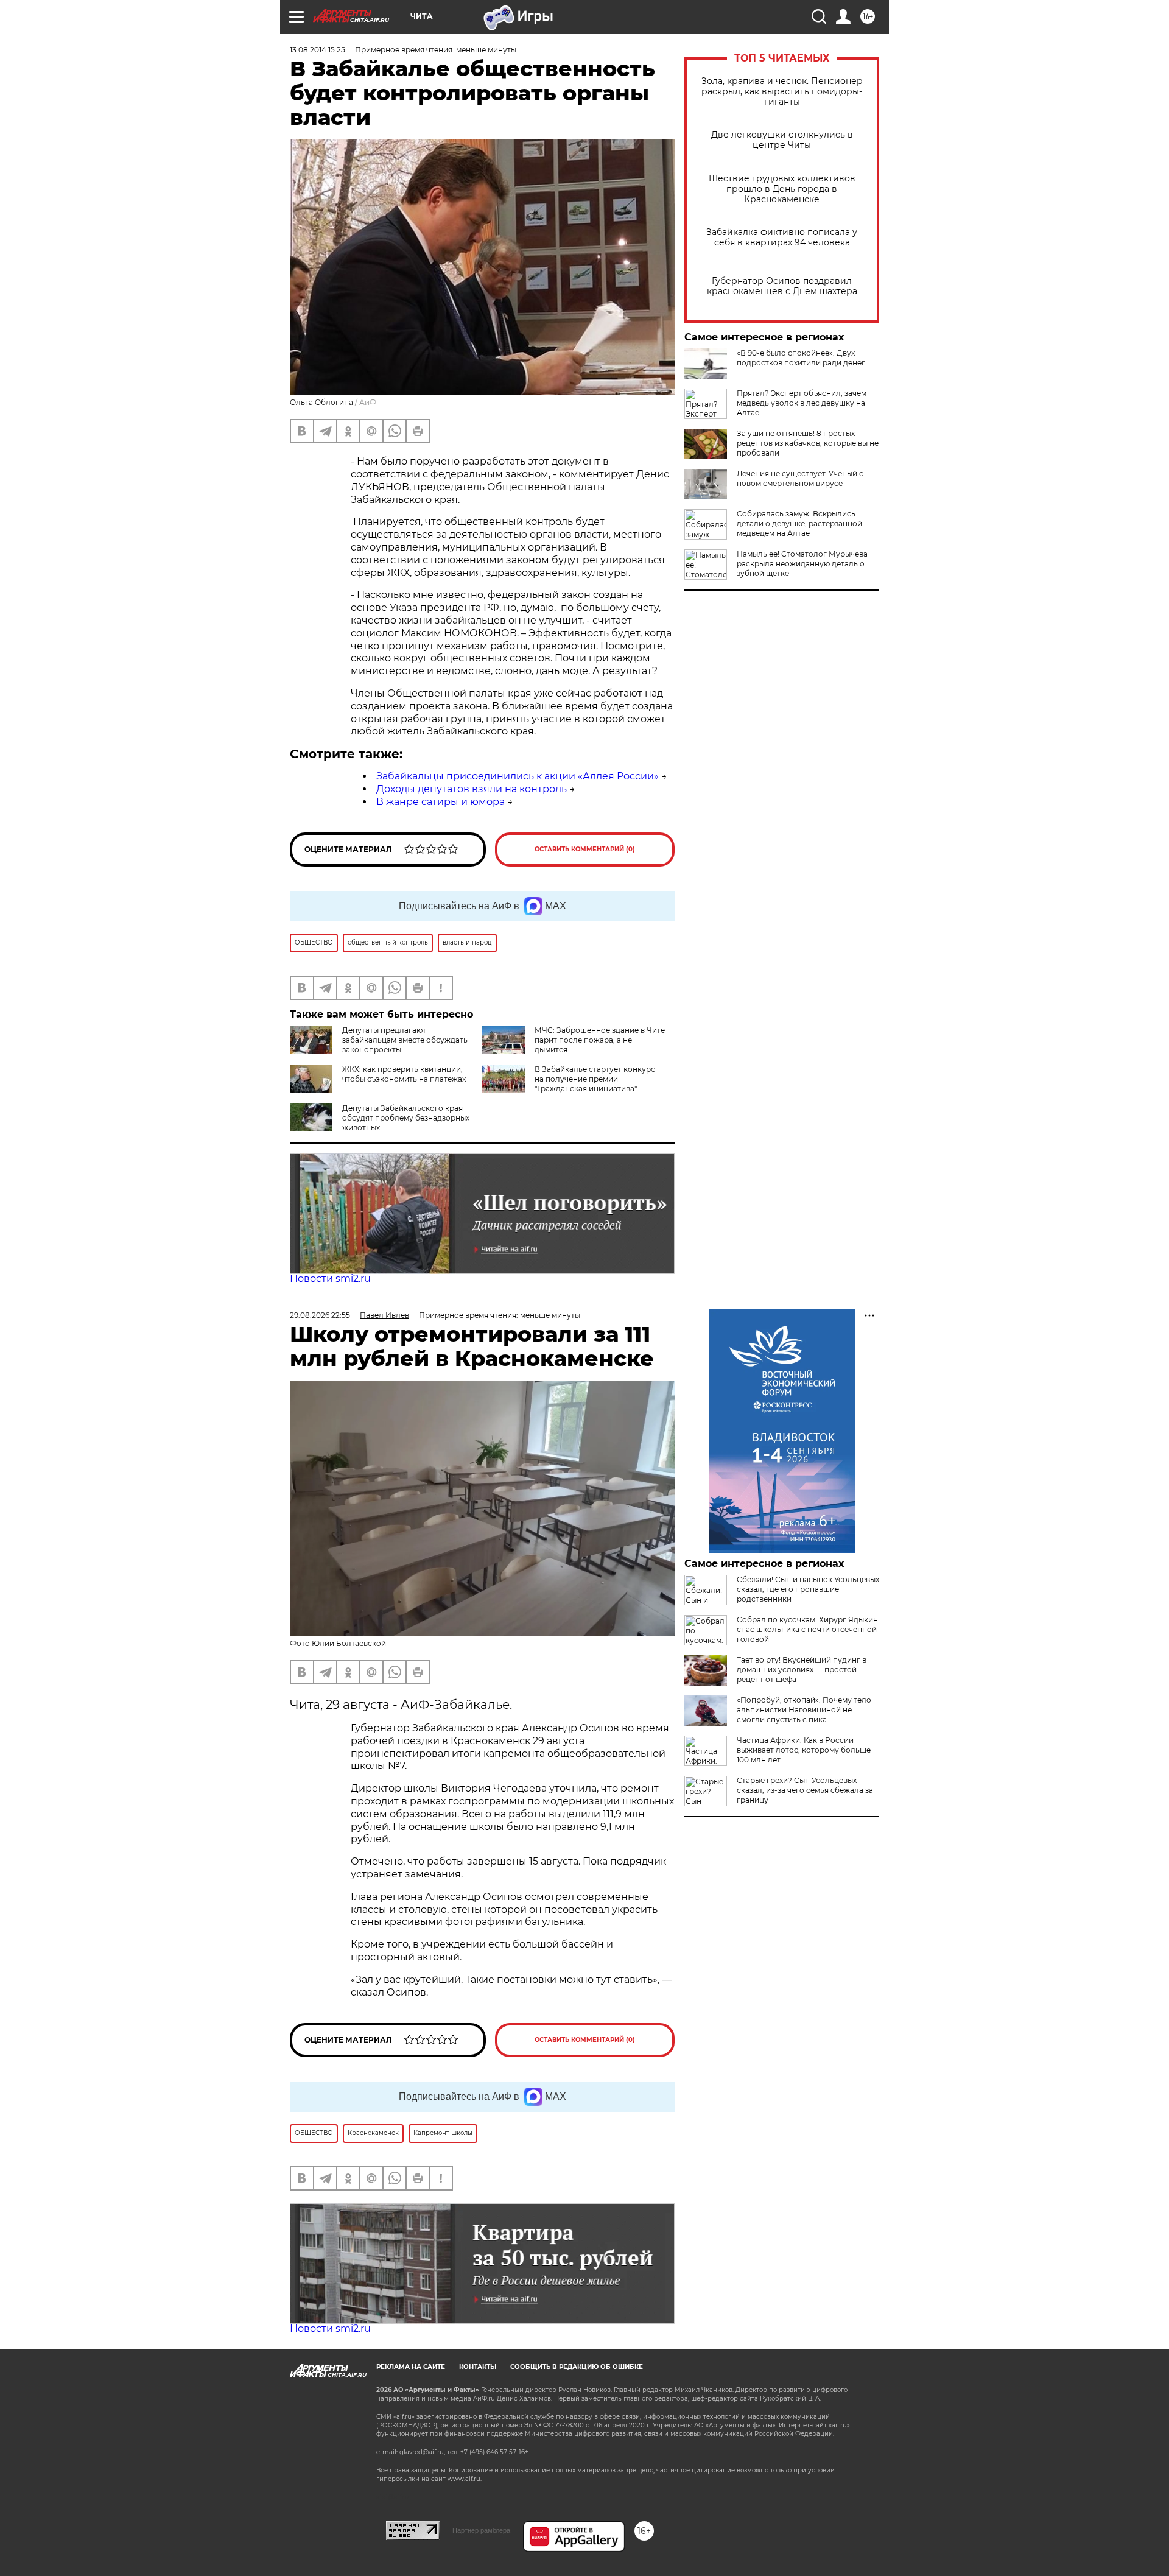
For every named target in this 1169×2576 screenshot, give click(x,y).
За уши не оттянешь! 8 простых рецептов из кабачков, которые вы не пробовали (808, 443)
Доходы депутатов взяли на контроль (472, 789)
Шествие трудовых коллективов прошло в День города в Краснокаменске (782, 189)
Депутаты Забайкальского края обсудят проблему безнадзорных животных (406, 1118)
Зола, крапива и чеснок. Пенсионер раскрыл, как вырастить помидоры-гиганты (782, 92)
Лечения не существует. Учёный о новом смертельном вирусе (800, 478)
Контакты (478, 2367)
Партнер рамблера (481, 2530)
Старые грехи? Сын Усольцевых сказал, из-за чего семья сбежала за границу (805, 1790)
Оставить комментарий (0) (585, 849)
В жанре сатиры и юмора (441, 802)
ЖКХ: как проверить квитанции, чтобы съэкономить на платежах (404, 1074)
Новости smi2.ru (330, 1279)
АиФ (368, 402)
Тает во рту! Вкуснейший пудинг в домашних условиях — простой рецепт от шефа (802, 1670)
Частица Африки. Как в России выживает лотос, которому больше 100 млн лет (804, 1750)
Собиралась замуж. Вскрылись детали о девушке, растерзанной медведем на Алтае (799, 523)
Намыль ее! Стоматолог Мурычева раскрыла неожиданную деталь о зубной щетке (802, 564)
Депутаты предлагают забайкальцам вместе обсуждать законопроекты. (405, 1040)
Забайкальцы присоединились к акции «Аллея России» (518, 776)
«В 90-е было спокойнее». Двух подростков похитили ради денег (801, 358)
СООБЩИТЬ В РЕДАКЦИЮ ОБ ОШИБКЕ (577, 2367)
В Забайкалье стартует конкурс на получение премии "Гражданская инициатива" (595, 1079)
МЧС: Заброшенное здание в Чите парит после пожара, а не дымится (600, 1040)
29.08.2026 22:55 (320, 1315)
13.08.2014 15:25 (318, 50)
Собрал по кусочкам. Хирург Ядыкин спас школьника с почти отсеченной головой (807, 1629)
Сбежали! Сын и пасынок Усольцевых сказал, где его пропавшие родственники (808, 1589)
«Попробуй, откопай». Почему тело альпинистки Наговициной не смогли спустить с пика (804, 1710)
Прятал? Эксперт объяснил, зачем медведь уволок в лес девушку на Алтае (802, 403)
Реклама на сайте (411, 2367)
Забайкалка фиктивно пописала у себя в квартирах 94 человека (782, 238)
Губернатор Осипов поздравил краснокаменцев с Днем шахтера (782, 286)
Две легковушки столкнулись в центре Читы (782, 140)
